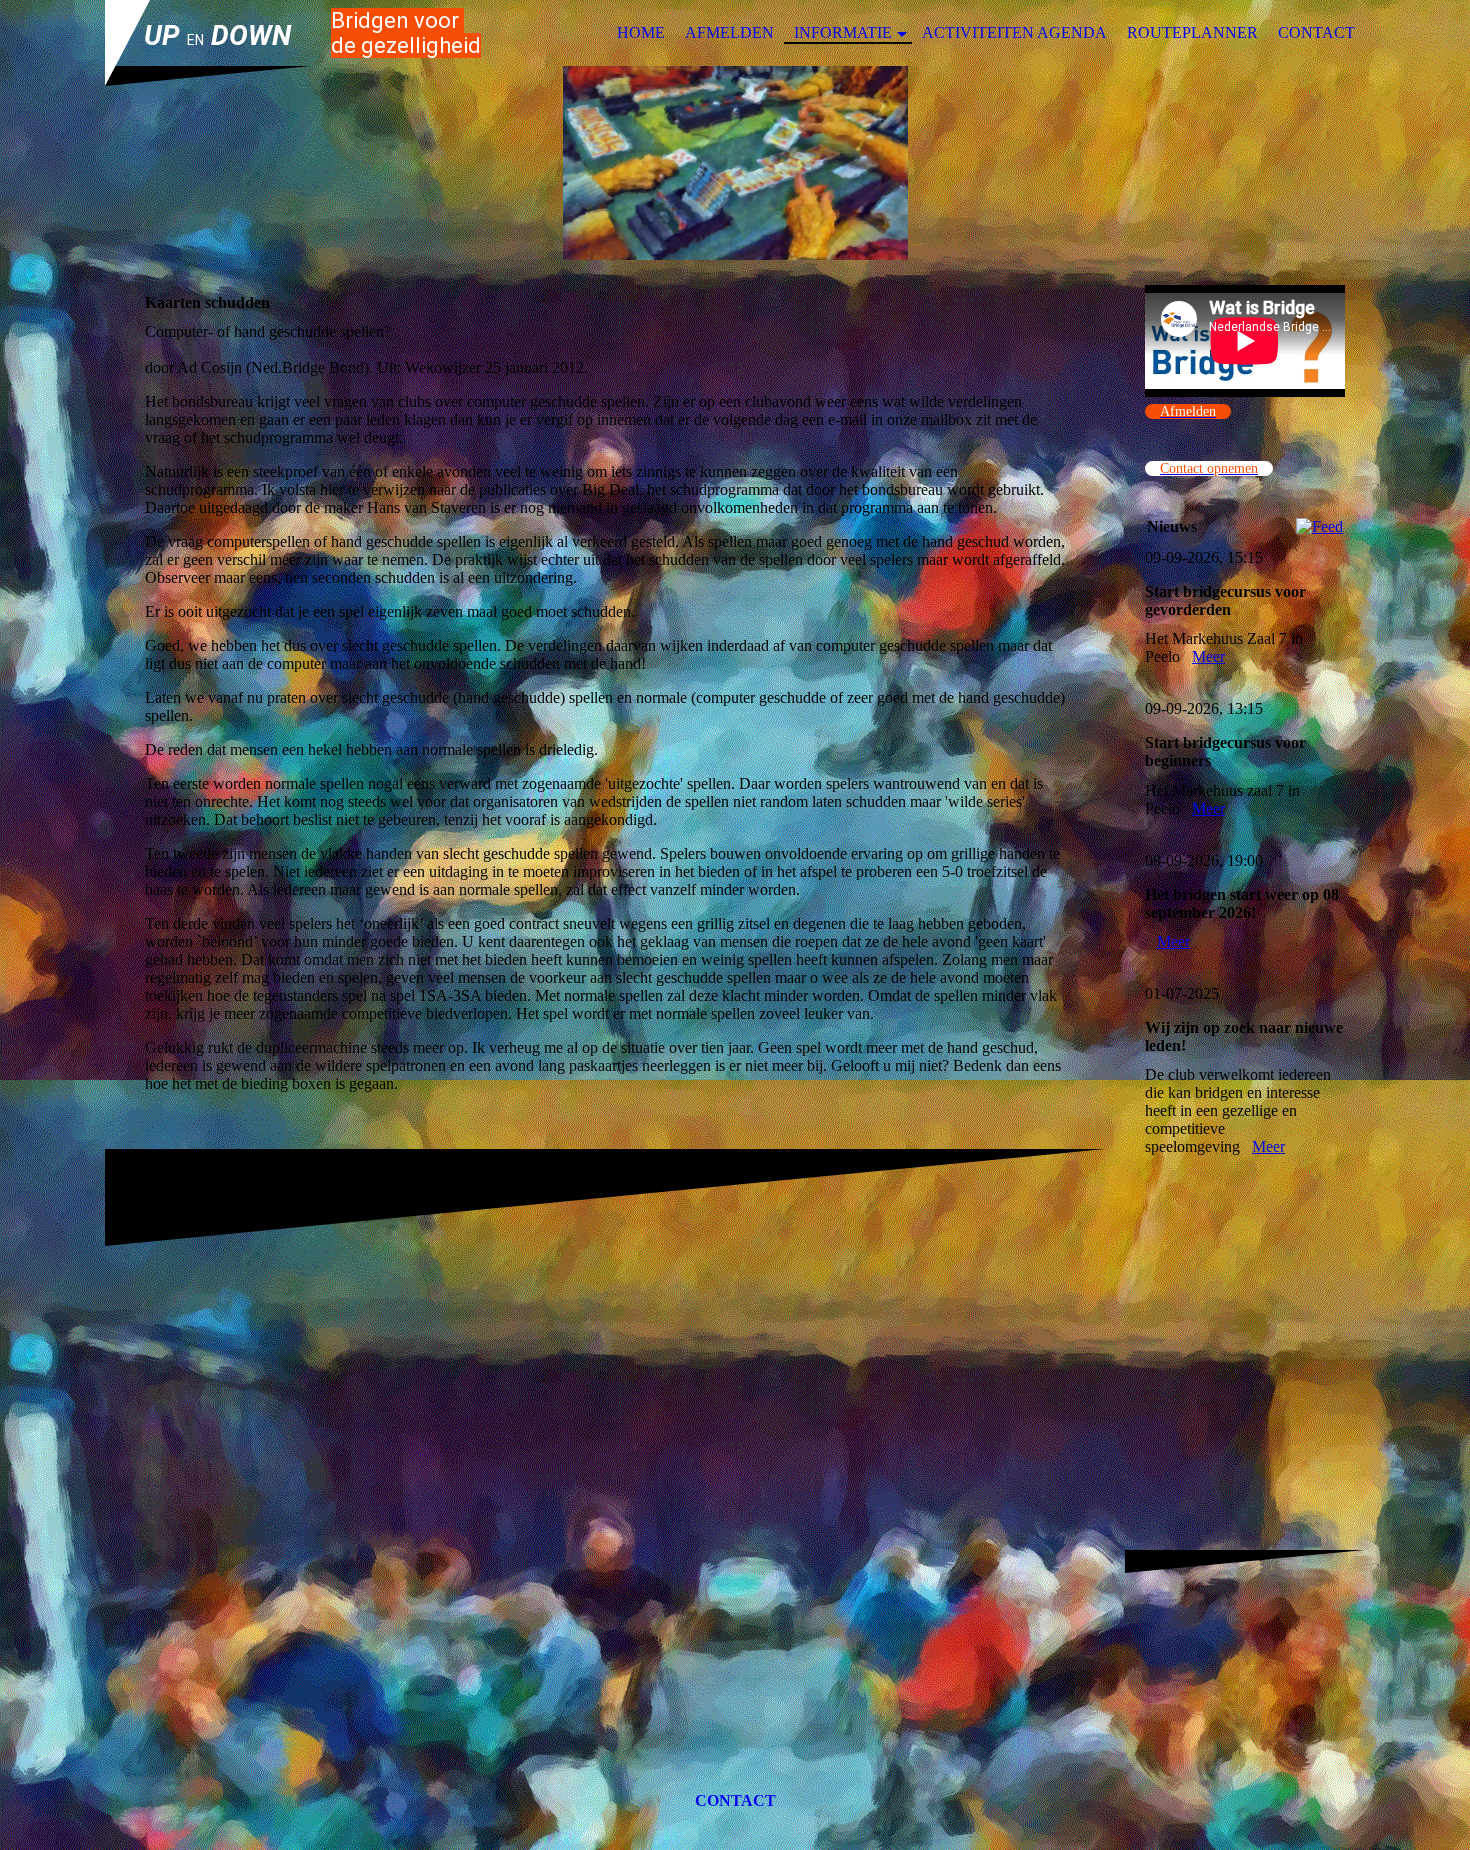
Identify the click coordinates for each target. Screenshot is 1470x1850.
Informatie (843, 32)
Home (641, 32)
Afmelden (729, 32)
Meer (1208, 656)
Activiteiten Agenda (1014, 32)
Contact (1316, 32)
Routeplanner (1192, 32)
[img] (735, 163)
